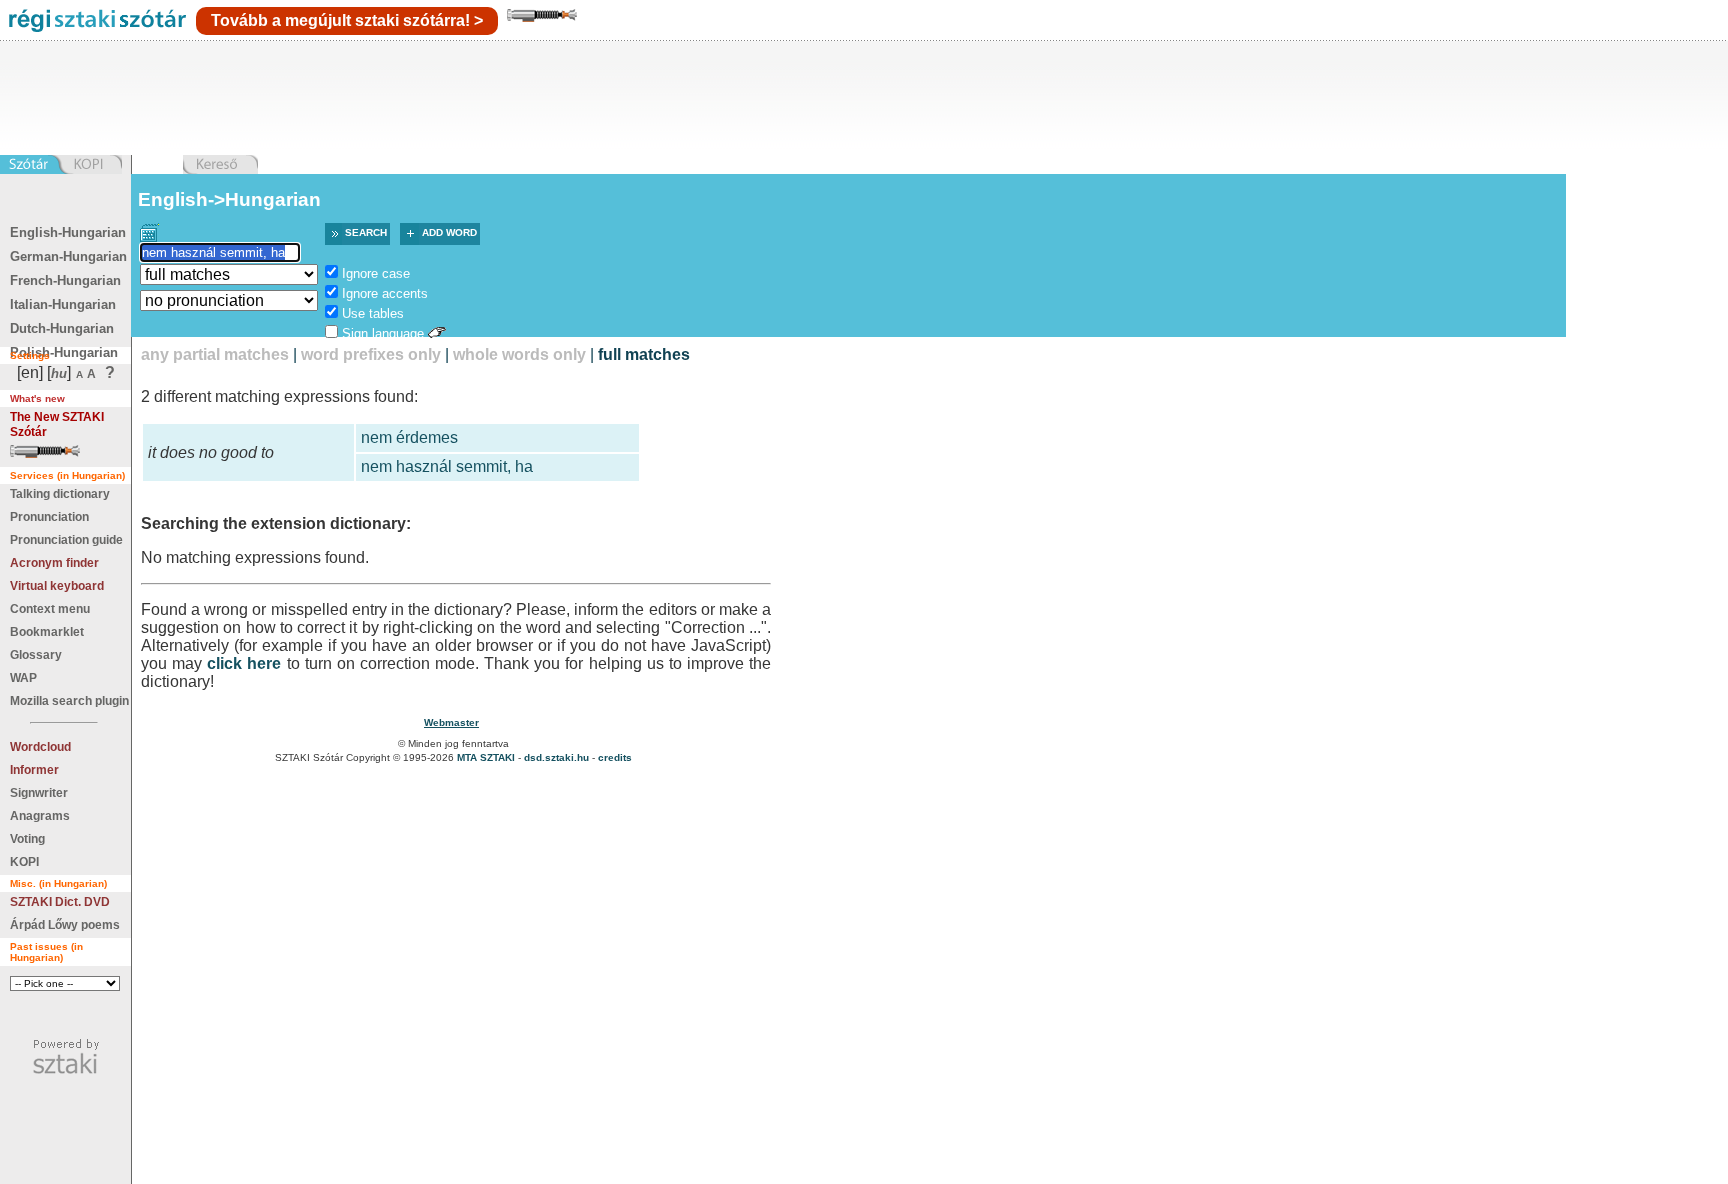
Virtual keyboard (57, 586)
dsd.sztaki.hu (556, 757)
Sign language (383, 333)
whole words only (519, 354)
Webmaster (451, 722)
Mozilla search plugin (69, 701)
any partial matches (215, 354)
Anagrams (40, 816)
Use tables (373, 313)
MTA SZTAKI (486, 757)
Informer (34, 770)
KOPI (24, 862)
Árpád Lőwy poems (65, 925)
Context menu (50, 609)
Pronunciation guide (66, 540)
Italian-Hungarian (63, 304)
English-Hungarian (68, 232)
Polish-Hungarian (64, 352)
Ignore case (376, 273)
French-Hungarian (65, 280)
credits (615, 757)
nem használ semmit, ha (447, 466)
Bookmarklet (47, 632)
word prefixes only (371, 354)
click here (244, 663)
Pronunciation (49, 517)
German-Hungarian (68, 256)
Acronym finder (54, 563)
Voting (27, 839)
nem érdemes (409, 437)
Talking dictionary (60, 494)
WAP (23, 678)
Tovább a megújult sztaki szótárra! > (347, 20)
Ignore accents (385, 293)
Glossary (36, 655)
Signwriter (39, 793)
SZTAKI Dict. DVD (60, 902)
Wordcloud (40, 747)
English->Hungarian (229, 199)
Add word (449, 232)
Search (366, 232)
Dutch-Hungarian (62, 328)
